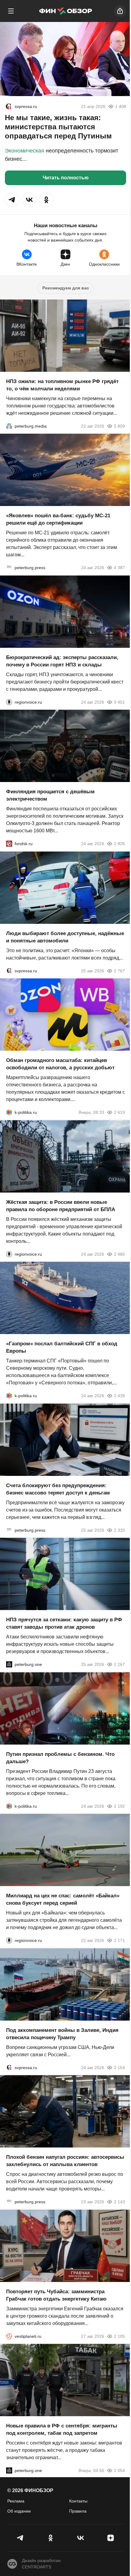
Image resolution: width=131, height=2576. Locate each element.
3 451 (119, 702)
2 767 (119, 970)
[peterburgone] (9, 1664)
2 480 (119, 1254)
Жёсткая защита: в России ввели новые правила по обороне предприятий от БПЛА (61, 1205)
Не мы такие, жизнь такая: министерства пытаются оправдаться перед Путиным (58, 127)
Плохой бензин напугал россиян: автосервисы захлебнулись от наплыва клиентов (65, 2161)
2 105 (119, 2336)
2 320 (119, 1530)
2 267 (119, 1664)
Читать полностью (66, 178)
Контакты (78, 2501)
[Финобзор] (65, 11)
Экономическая (25, 151)
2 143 (119, 2202)
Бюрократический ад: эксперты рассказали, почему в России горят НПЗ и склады (62, 661)
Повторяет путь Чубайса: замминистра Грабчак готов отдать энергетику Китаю (56, 2295)
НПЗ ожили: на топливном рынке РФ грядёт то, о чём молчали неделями (62, 385)
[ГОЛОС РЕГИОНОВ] (9, 702)
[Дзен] (111, 2538)
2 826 (119, 844)
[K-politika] (9, 1112)
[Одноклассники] (51, 2538)
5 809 (119, 426)
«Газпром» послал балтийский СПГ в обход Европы (62, 1347)
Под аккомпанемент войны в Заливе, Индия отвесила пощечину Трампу (62, 2034)
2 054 (119, 2470)
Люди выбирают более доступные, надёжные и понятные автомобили (65, 937)
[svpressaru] (9, 106)
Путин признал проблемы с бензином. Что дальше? (60, 1758)
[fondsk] (9, 844)
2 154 (119, 2067)
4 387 (119, 568)
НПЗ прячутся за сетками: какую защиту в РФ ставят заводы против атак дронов (64, 1623)
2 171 (119, 1940)
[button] (12, 200)
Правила (78, 2511)
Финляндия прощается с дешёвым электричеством (50, 795)
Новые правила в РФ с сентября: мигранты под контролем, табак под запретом (62, 2429)
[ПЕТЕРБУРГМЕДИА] (9, 426)
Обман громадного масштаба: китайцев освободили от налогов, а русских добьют (60, 1064)
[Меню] (11, 11)
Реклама (16, 2501)
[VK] (81, 2538)
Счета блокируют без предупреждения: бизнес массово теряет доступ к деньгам (58, 1489)
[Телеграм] (21, 2538)
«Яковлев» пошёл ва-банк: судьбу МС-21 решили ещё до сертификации (58, 519)
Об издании (19, 2511)
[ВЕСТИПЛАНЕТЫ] (9, 2336)
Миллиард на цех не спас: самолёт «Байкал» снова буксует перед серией (63, 1899)
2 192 (119, 1806)
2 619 (119, 1112)
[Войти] (120, 11)
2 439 (119, 1396)
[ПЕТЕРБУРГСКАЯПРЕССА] (9, 568)
